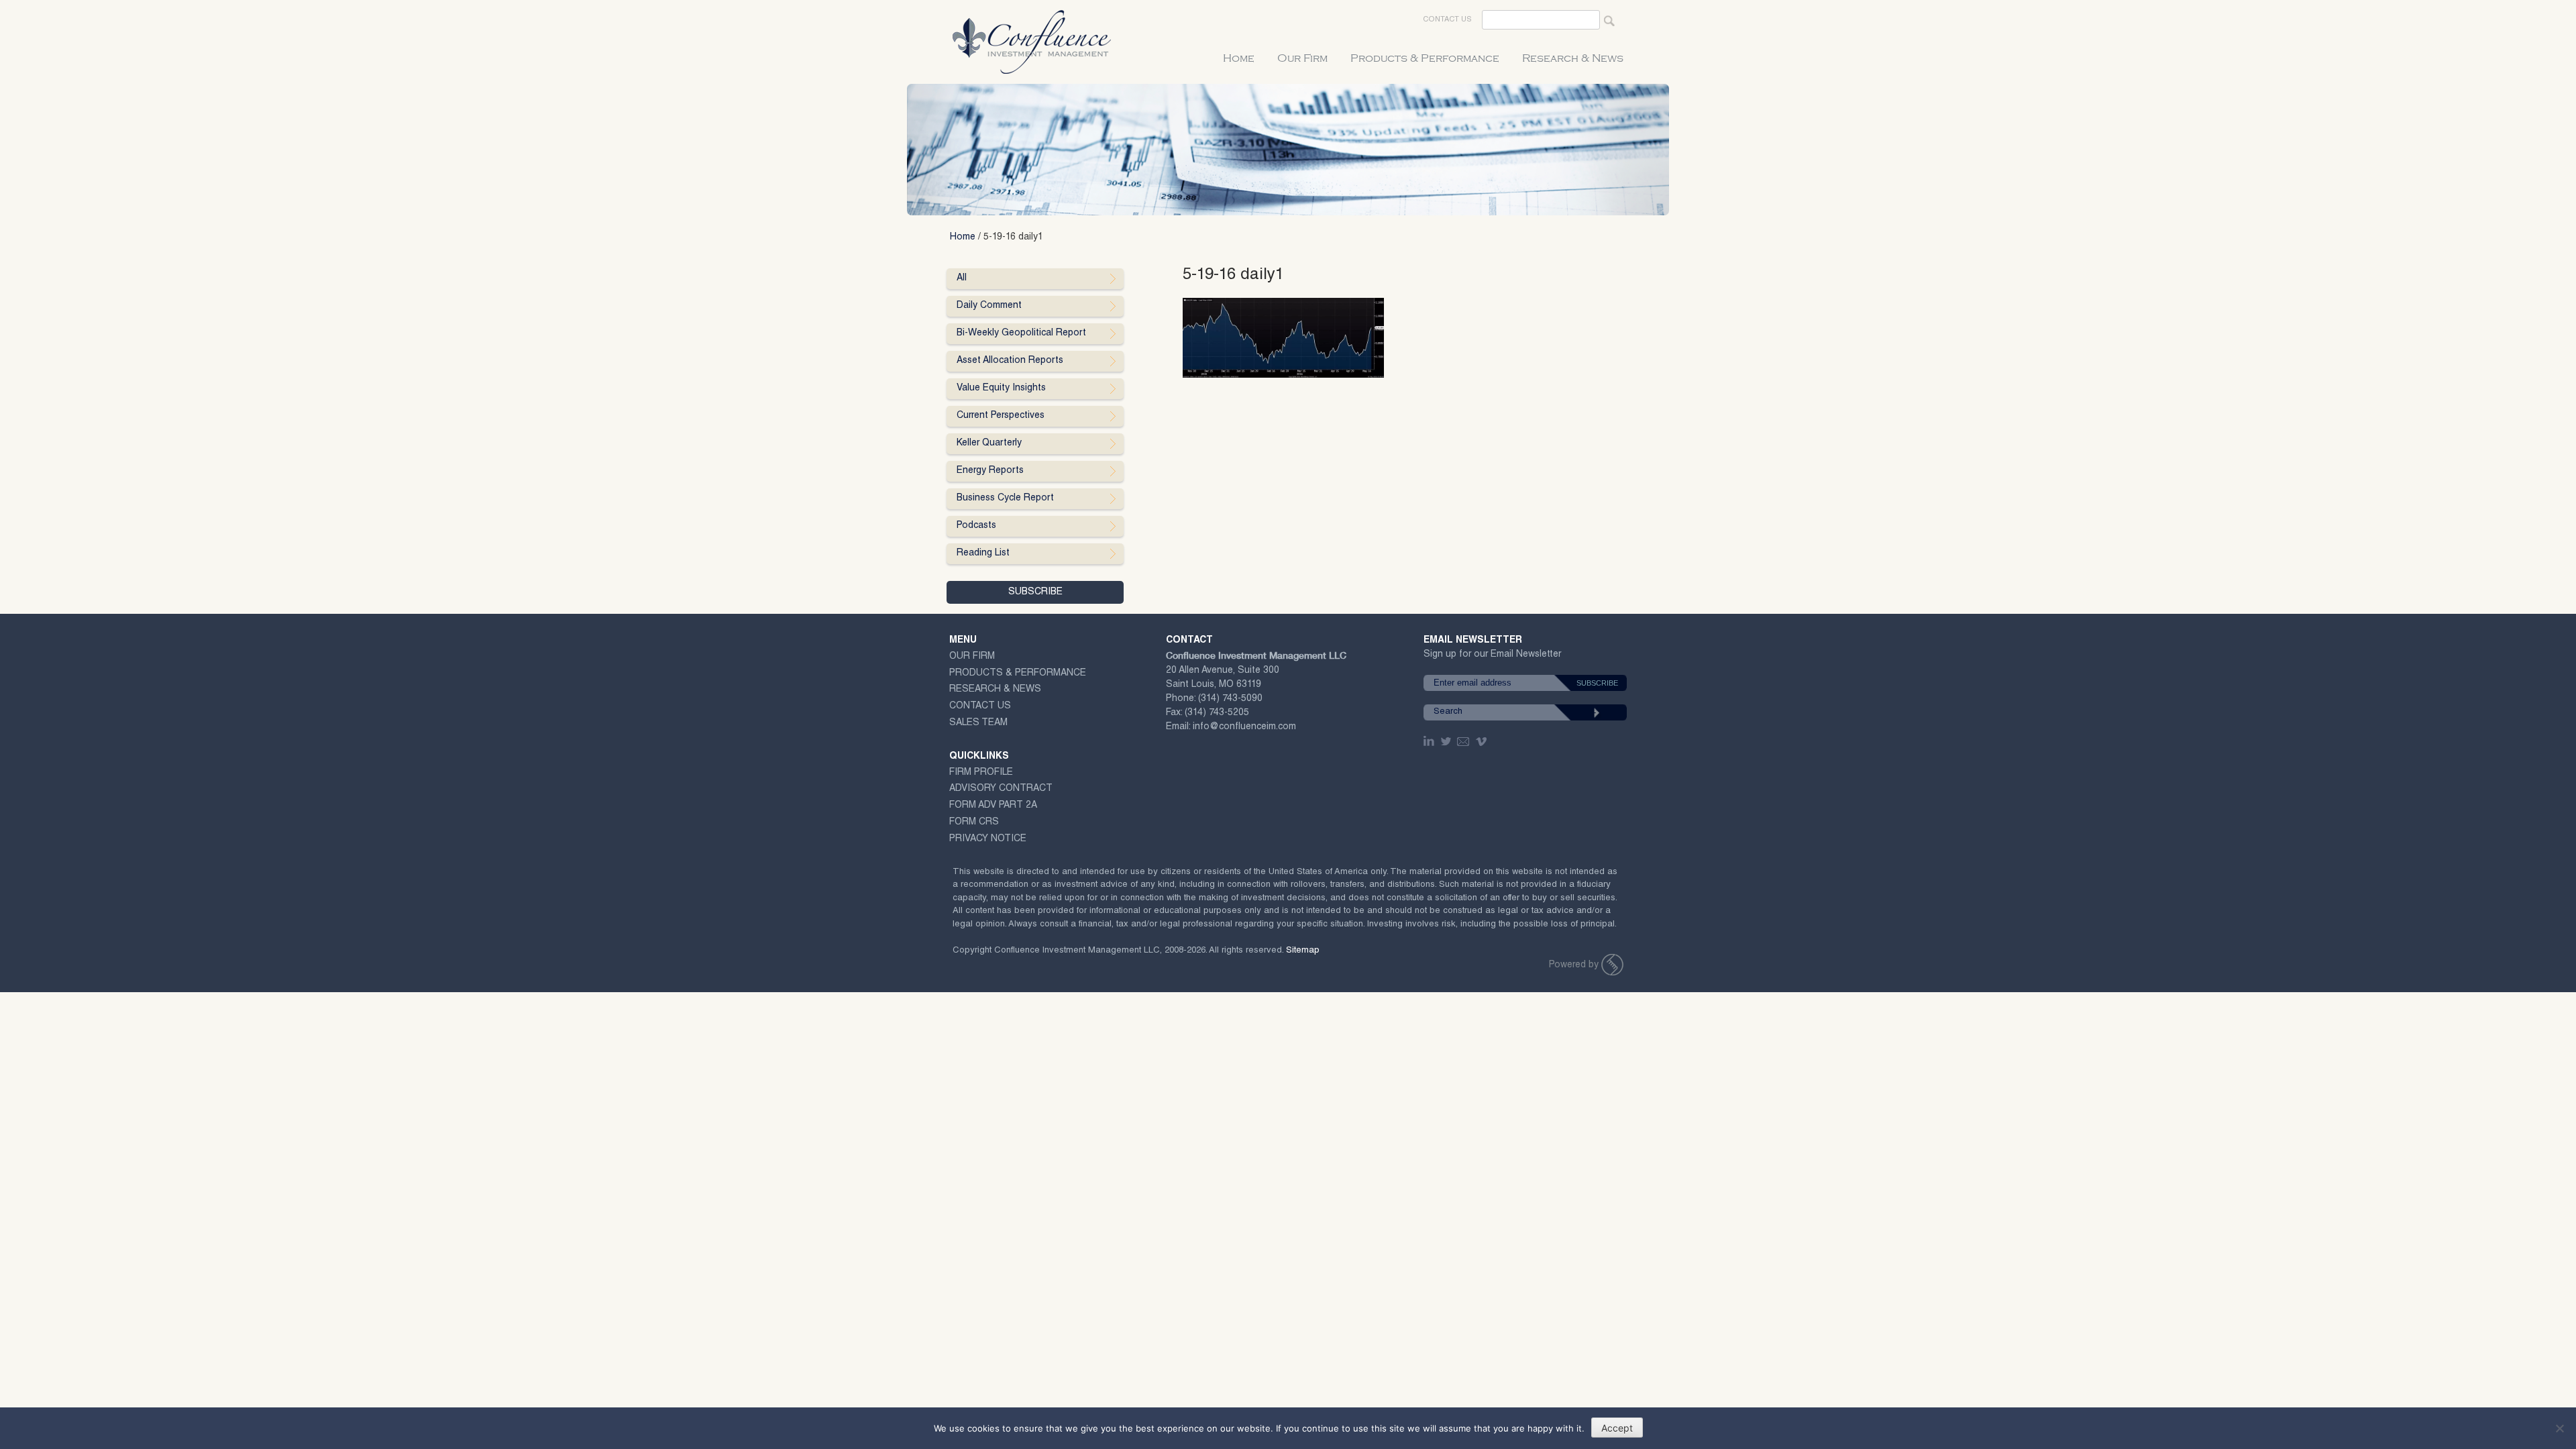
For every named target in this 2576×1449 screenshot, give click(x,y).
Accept (1617, 1428)
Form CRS (974, 822)
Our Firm (1302, 58)
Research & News (1573, 58)
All (962, 278)
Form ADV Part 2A (993, 806)
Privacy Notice (988, 839)
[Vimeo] (1483, 741)
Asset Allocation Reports (1010, 361)
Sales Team (978, 723)
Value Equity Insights (1001, 388)
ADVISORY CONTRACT (1001, 789)
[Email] (1464, 741)
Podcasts (976, 526)
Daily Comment (989, 306)
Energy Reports (990, 471)
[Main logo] (1612, 965)
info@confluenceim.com (1244, 727)
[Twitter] (1447, 741)
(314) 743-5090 (1230, 699)
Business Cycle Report (1005, 498)
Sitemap (1303, 951)
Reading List (983, 553)
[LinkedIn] (1430, 741)
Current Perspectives (1001, 416)
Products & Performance (1425, 58)
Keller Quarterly (989, 443)
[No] (2559, 1428)
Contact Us (1447, 20)
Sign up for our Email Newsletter (1492, 657)
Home (1239, 58)
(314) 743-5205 (1217, 713)
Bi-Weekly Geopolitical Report (1021, 333)
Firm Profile (981, 773)
